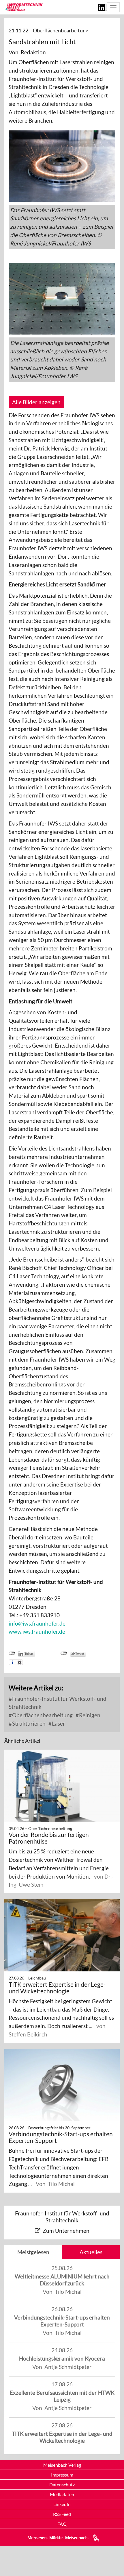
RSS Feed (62, 2514)
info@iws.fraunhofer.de (37, 1623)
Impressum (62, 2475)
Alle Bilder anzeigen (36, 402)
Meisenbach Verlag (62, 2465)
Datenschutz (62, 2484)
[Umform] (24, 7)
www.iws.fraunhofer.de (37, 1632)
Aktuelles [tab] (91, 2252)
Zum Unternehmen (66, 2231)
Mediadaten (62, 2494)
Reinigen (89, 1715)
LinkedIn (62, 2504)
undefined (12, 1653)
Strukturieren (28, 1723)
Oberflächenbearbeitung (42, 1715)
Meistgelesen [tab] (33, 2252)
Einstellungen (19, 1662)
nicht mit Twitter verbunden (64, 1653)
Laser (58, 1723)
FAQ (62, 2524)
